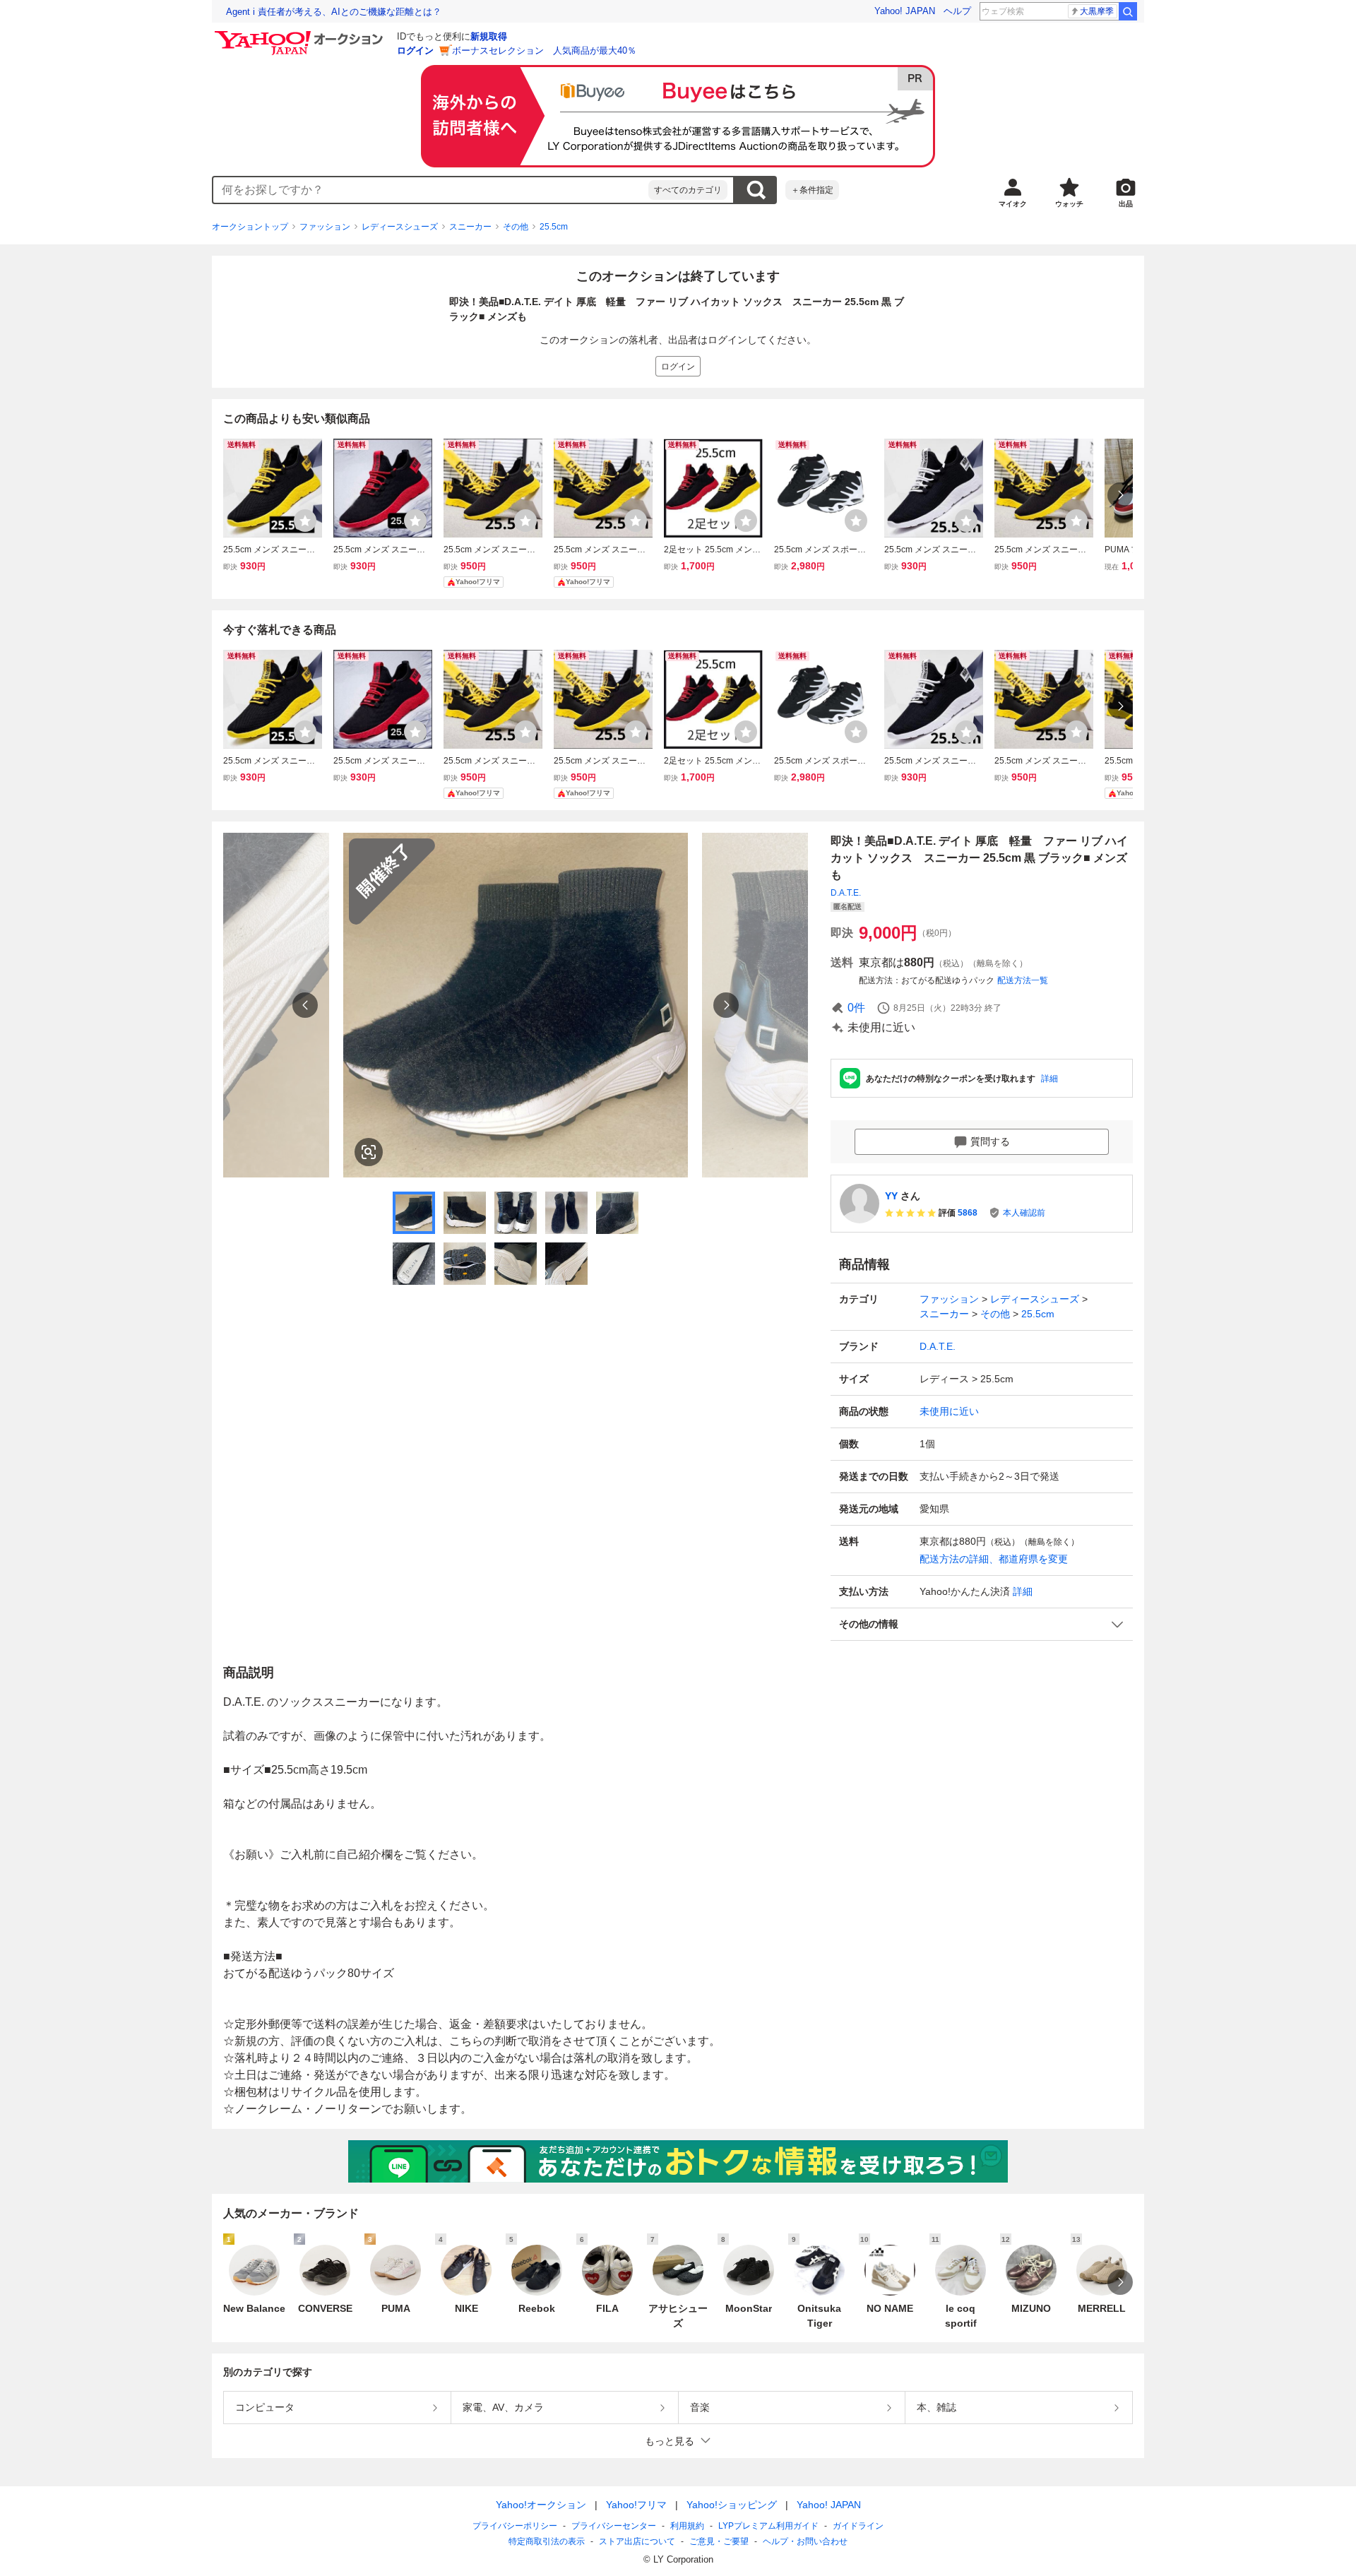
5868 (968, 1213)
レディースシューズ (400, 227)
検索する (756, 190)
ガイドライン (858, 2526)
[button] (982, 1624)
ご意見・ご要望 (719, 2541)
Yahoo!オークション (541, 2505)
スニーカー (470, 227)
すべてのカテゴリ (688, 190)
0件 (856, 1008)
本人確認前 (1024, 1213)
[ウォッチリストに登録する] (305, 521)
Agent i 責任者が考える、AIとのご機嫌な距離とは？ (334, 12)
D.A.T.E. (846, 893)
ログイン (415, 51)
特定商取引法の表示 (547, 2541)
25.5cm (554, 227)
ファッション (325, 227)
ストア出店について (637, 2541)
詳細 (1049, 1079)
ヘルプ (957, 11)
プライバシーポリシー (515, 2526)
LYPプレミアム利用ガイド (768, 2526)
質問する (990, 1141)
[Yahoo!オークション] (301, 35)
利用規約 (687, 2526)
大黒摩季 (1097, 11)
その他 (516, 227)
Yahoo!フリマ (636, 2505)
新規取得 (489, 36)
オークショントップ (250, 227)
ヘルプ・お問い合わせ (805, 2541)
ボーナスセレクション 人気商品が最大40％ (544, 51)
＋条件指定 (812, 190)
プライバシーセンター (614, 2526)
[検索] (1128, 11)
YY (891, 1196)
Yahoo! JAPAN (905, 11)
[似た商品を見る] (369, 1152)
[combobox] (431, 190)
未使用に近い (949, 1411)
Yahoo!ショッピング (732, 2505)
